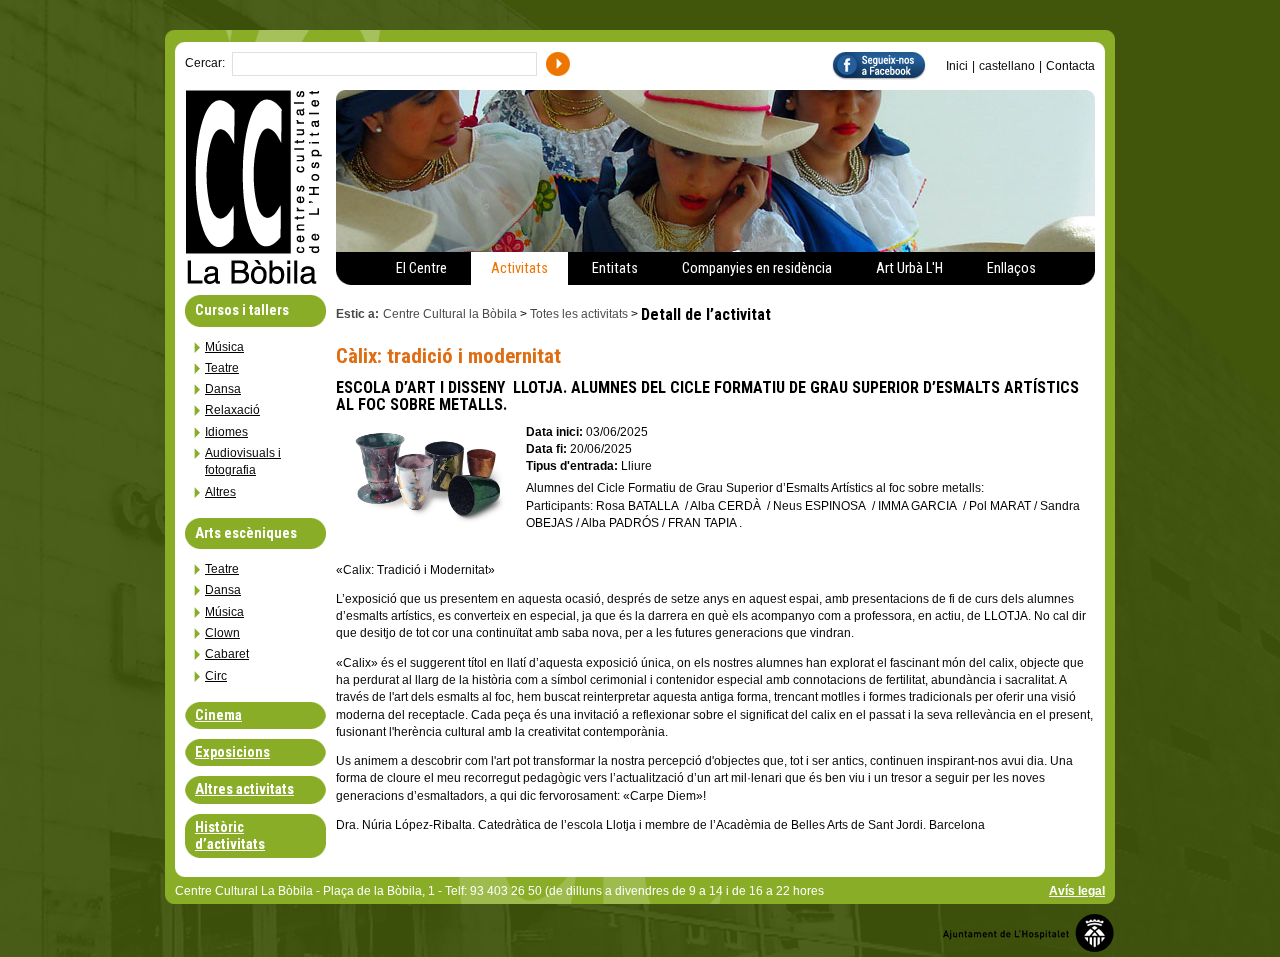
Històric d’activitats (230, 836)
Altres (220, 492)
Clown (222, 633)
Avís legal (1077, 891)
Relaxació (232, 410)
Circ (216, 676)
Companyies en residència (757, 268)
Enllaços (1011, 268)
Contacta (1070, 66)
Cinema (218, 715)
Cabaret (227, 654)
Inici (957, 66)
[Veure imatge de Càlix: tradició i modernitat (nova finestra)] (426, 517)
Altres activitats (244, 789)
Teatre (222, 368)
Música (224, 347)
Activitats (519, 268)
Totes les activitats (579, 314)
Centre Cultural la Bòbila (450, 314)
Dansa (223, 389)
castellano (1007, 66)
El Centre (421, 268)
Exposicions (232, 752)
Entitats (615, 268)
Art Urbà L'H (909, 268)
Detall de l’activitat (706, 314)
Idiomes (226, 432)
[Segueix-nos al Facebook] (889, 64)
